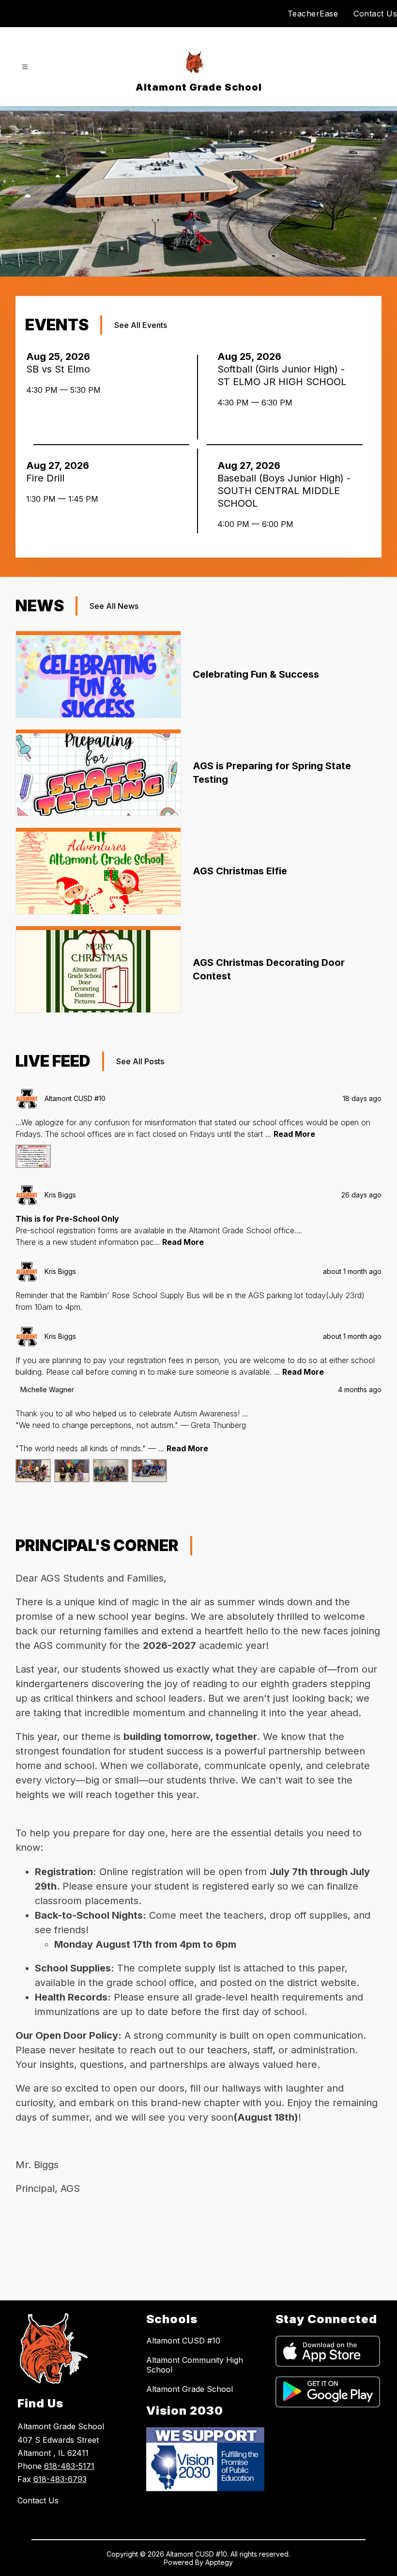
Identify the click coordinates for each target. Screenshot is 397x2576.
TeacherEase (313, 14)
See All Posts (140, 1061)
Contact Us (375, 14)
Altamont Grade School (190, 2389)
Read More (294, 1134)
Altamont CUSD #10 (183, 2341)
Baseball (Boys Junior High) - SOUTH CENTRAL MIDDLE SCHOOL (284, 491)
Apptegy (219, 2562)
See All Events (141, 325)
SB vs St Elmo (61, 369)
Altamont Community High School (195, 2365)
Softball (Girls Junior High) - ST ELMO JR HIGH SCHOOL (285, 376)
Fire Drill (48, 478)
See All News (114, 606)
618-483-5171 (69, 2466)
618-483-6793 (60, 2479)
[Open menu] (25, 67)
